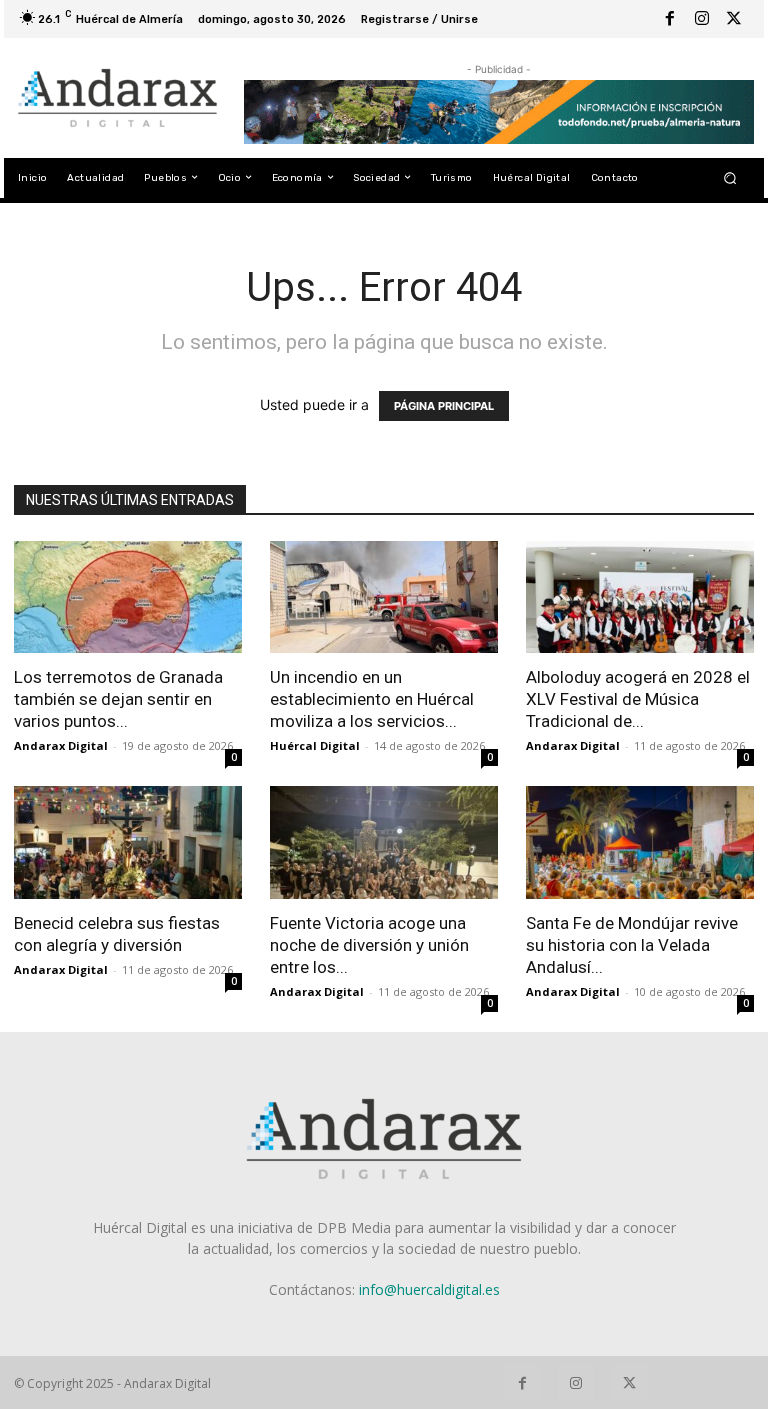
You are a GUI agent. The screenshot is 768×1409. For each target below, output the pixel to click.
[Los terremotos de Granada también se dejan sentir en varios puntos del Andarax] (128, 597)
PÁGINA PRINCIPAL (444, 406)
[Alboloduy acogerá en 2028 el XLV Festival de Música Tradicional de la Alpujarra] (640, 597)
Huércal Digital (315, 745)
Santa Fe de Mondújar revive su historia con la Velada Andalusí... (632, 945)
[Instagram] (702, 19)
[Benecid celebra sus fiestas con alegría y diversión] (128, 842)
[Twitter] (734, 19)
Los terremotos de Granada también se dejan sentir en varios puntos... (118, 699)
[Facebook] (670, 19)
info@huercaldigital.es (429, 1289)
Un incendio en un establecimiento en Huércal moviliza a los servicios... (372, 699)
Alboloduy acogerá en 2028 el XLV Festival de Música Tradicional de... (638, 699)
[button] (730, 177)
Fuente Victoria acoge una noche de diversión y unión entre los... (369, 945)
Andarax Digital (61, 745)
